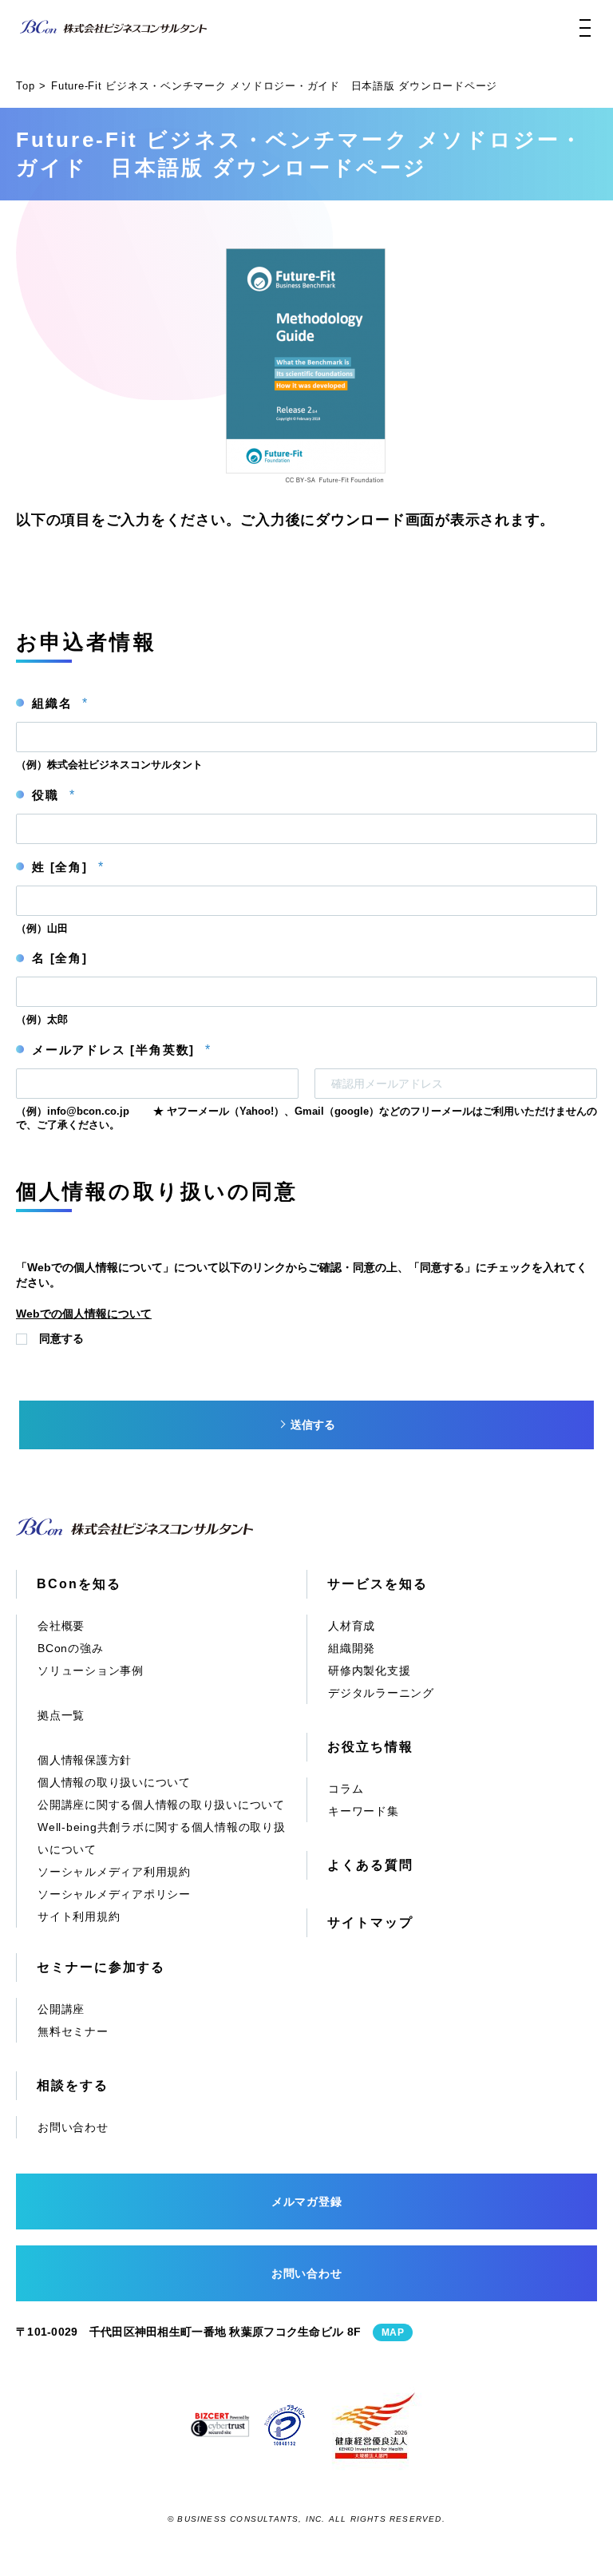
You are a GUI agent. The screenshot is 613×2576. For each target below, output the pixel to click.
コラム (346, 1789)
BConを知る (79, 1584)
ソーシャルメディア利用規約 (114, 1872)
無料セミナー (73, 2031)
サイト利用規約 (79, 1916)
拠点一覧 (61, 1715)
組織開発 (352, 1648)
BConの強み (70, 1648)
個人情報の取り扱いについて (114, 1782)
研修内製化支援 (369, 1670)
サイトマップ (370, 1922)
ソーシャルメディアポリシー (114, 1894)
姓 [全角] (67, 867)
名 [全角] (60, 958)
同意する (61, 1338)
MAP (393, 2332)
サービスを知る (377, 1584)
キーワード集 (364, 1811)
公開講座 (61, 2009)
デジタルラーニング (381, 1693)
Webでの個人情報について (84, 1314)
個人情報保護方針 (85, 1760)
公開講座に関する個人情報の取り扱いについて (161, 1805)
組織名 (59, 703)
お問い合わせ (73, 2127)
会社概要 (61, 1626)
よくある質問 (370, 1865)
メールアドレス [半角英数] (121, 1050)
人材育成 (352, 1626)
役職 (53, 795)
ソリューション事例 (91, 1670)
